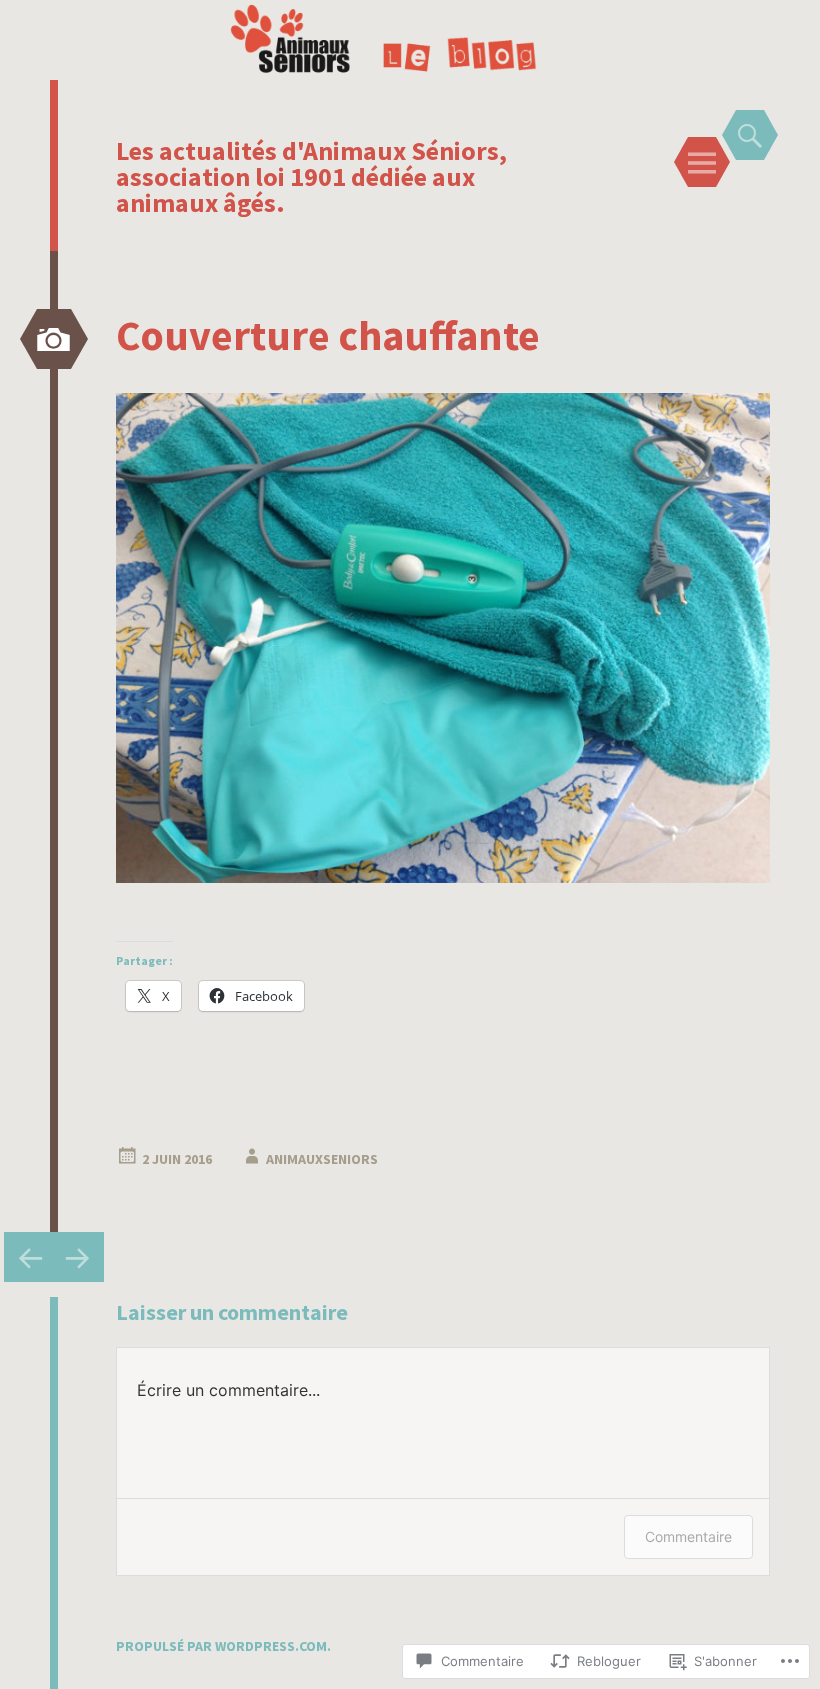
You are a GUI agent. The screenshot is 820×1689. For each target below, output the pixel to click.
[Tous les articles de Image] (54, 339)
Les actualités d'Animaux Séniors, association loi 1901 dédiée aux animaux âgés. (311, 176)
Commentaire (688, 1536)
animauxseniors (322, 1159)
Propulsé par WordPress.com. (223, 1646)
